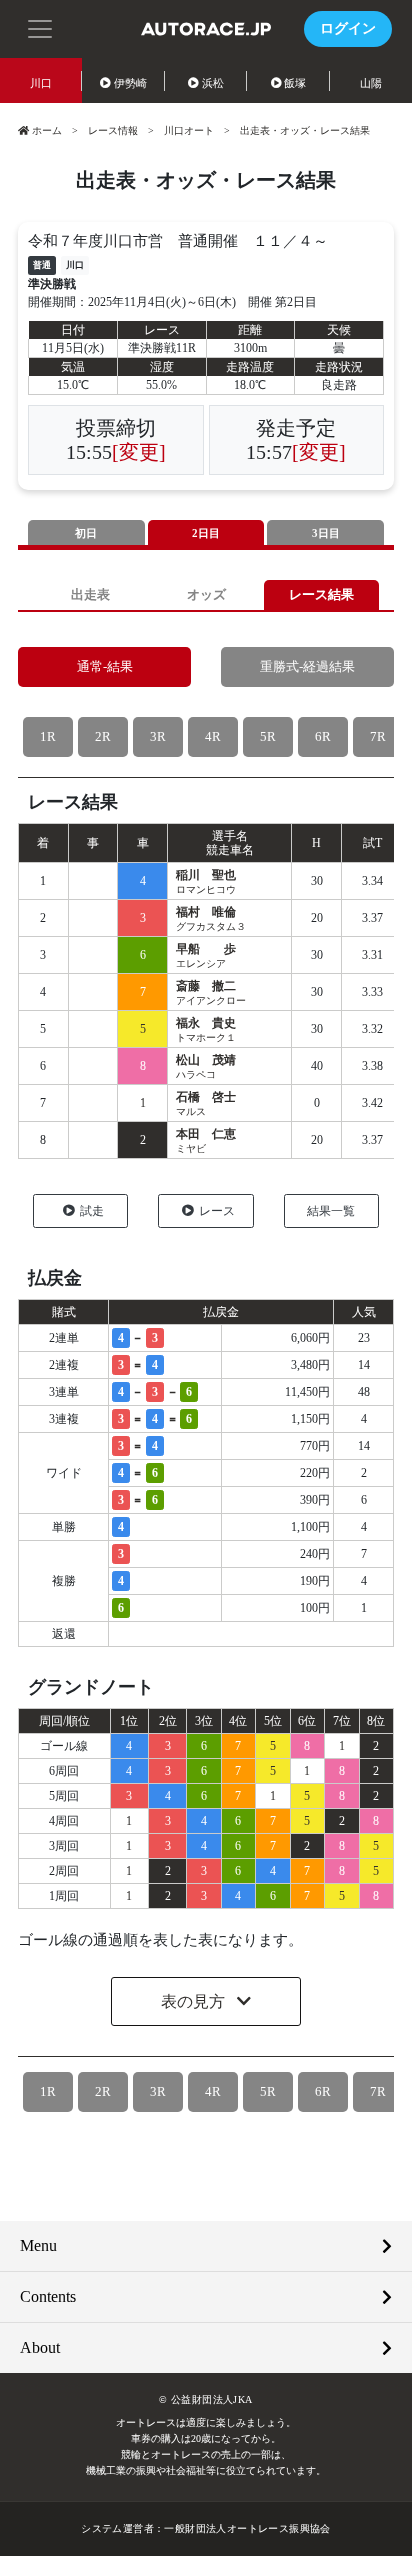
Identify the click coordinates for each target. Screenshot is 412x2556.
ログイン (348, 28)
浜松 (213, 83)
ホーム (47, 130)
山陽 (371, 83)
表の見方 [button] (195, 2001)
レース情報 (113, 130)
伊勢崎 (130, 83)
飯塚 (295, 83)
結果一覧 (331, 1211)
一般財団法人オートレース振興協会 (247, 2528)
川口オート (189, 130)
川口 (41, 83)
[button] (40, 27)
